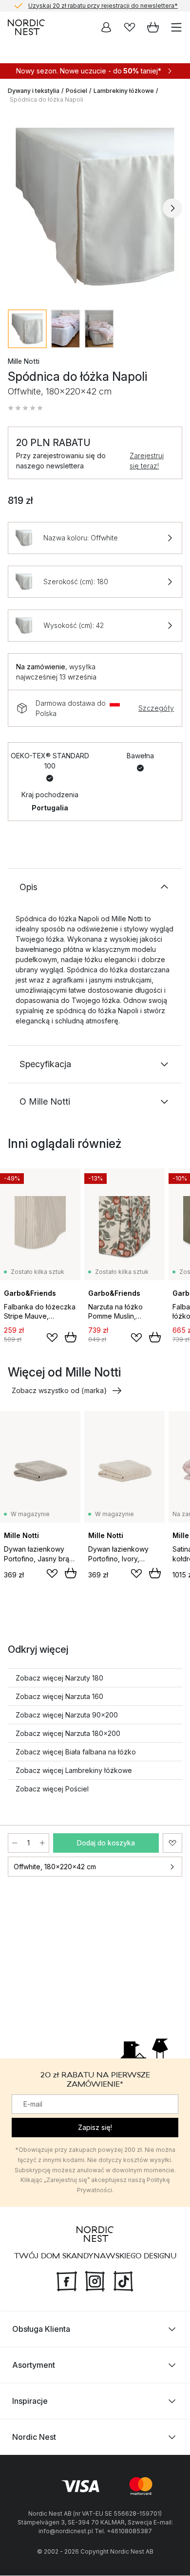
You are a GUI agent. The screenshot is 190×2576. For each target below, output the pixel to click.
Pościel (76, 91)
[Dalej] (172, 208)
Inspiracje (30, 2401)
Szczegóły (156, 708)
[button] (25, 408)
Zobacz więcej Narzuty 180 (59, 1678)
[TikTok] (123, 2281)
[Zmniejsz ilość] (15, 1843)
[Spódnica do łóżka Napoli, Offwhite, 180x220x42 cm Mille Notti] (95, 207)
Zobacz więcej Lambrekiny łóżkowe (74, 1770)
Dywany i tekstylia (34, 91)
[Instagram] (95, 2281)
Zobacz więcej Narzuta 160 (59, 1696)
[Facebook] (67, 2281)
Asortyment (34, 2365)
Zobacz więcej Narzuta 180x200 (68, 1733)
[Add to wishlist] (52, 1338)
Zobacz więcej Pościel (52, 1789)
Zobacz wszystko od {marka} (59, 1390)
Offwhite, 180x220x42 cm (55, 1867)
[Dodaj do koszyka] (71, 1337)
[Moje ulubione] (130, 27)
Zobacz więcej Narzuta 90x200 (67, 1715)
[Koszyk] (153, 27)
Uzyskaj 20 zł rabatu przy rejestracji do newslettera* (103, 6)
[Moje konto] (106, 27)
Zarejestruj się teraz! (147, 461)
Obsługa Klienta (41, 2329)
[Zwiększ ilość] (42, 1843)
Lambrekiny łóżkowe (124, 91)
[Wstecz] (18, 208)
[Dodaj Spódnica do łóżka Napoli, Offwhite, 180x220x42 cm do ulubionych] (172, 1843)
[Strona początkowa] (26, 27)
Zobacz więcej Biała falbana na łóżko (76, 1752)
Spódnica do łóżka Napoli (47, 99)
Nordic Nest (34, 2437)
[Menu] (176, 27)
